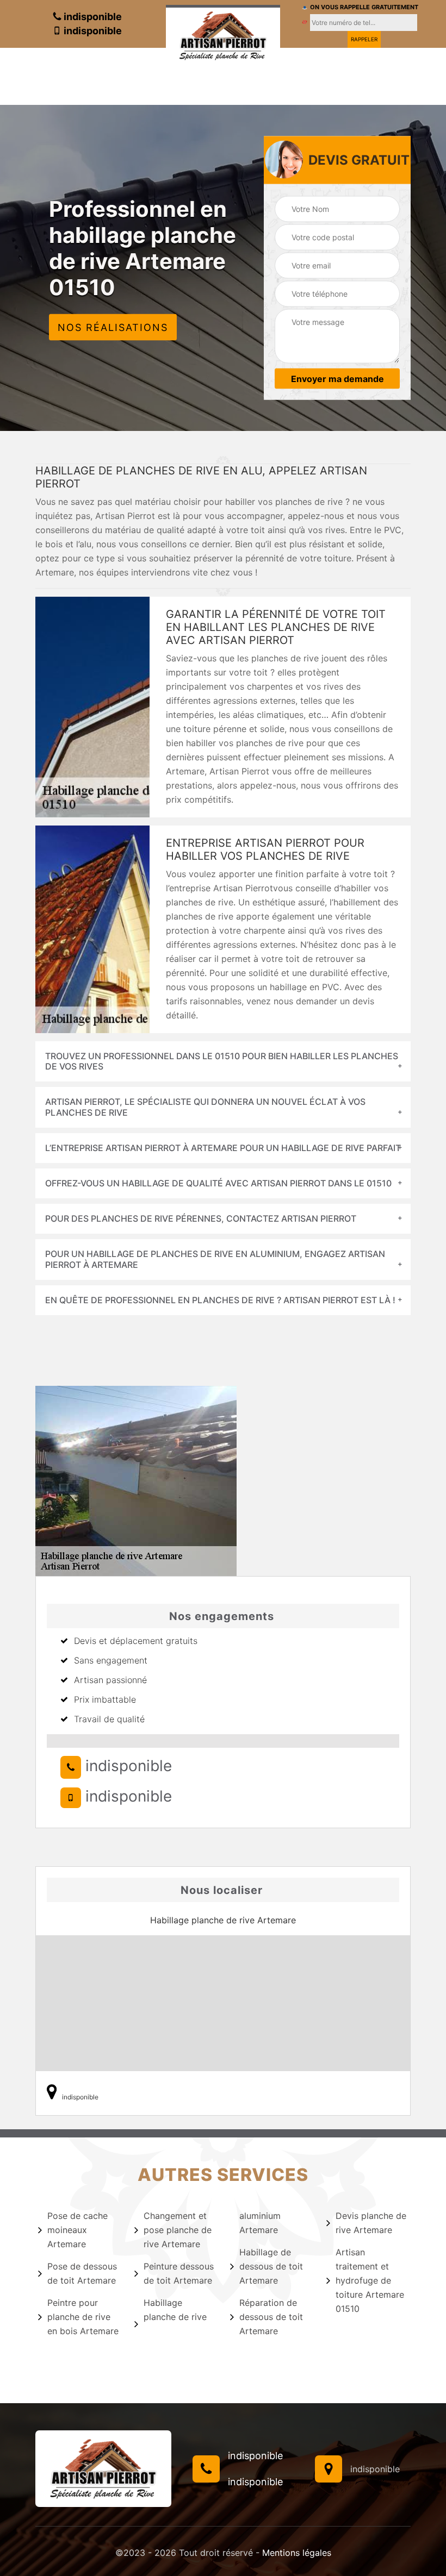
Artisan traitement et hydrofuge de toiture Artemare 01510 (370, 2280)
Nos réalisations (113, 327)
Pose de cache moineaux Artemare (78, 2230)
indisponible (92, 17)
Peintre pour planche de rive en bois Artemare (83, 2317)
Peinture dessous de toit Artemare (179, 2273)
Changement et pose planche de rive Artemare (178, 2230)
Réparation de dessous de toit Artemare (271, 2317)
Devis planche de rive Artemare (371, 2223)
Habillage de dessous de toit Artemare (271, 2266)
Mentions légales (297, 2553)
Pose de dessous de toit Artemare (82, 2273)
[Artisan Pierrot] (223, 34)
